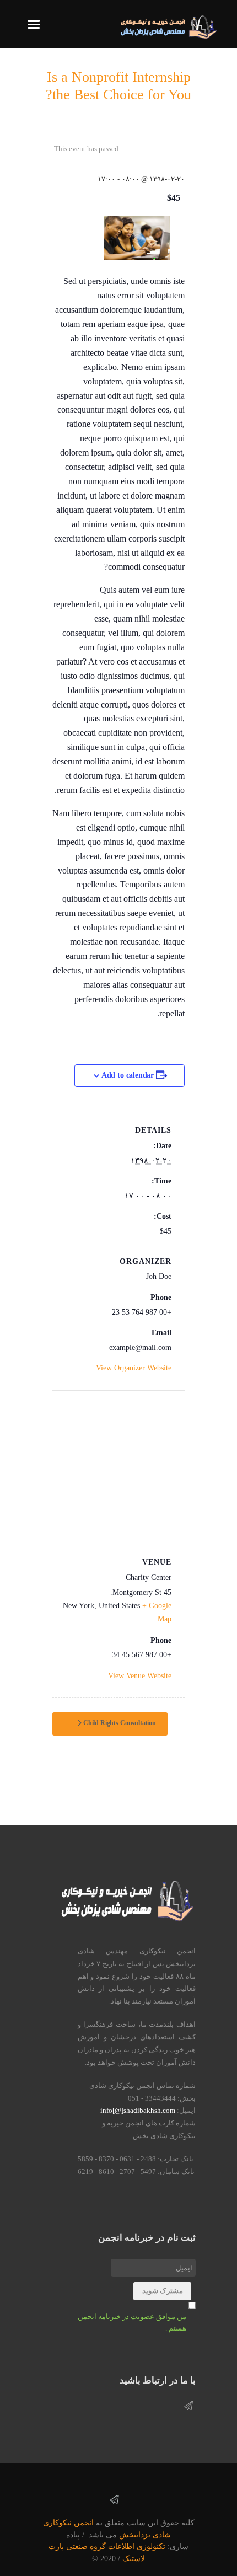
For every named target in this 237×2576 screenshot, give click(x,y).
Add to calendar (128, 1075)
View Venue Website (140, 1676)
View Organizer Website (134, 1368)
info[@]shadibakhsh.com (138, 2110)
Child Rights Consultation (119, 1723)
